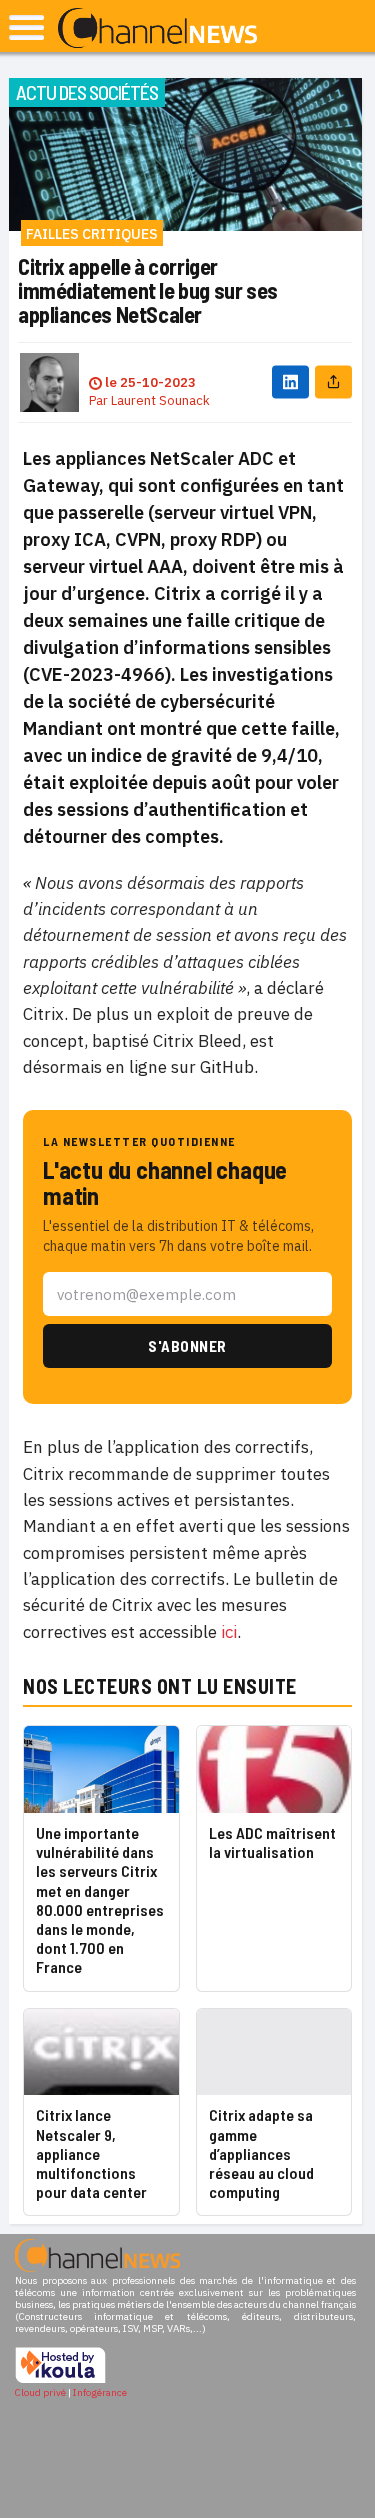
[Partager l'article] (333, 382)
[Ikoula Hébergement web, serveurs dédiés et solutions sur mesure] (60, 2380)
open (26, 27)
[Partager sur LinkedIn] (290, 382)
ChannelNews (157, 29)
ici (229, 1632)
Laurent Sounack (160, 400)
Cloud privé (40, 2392)
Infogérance (100, 2392)
